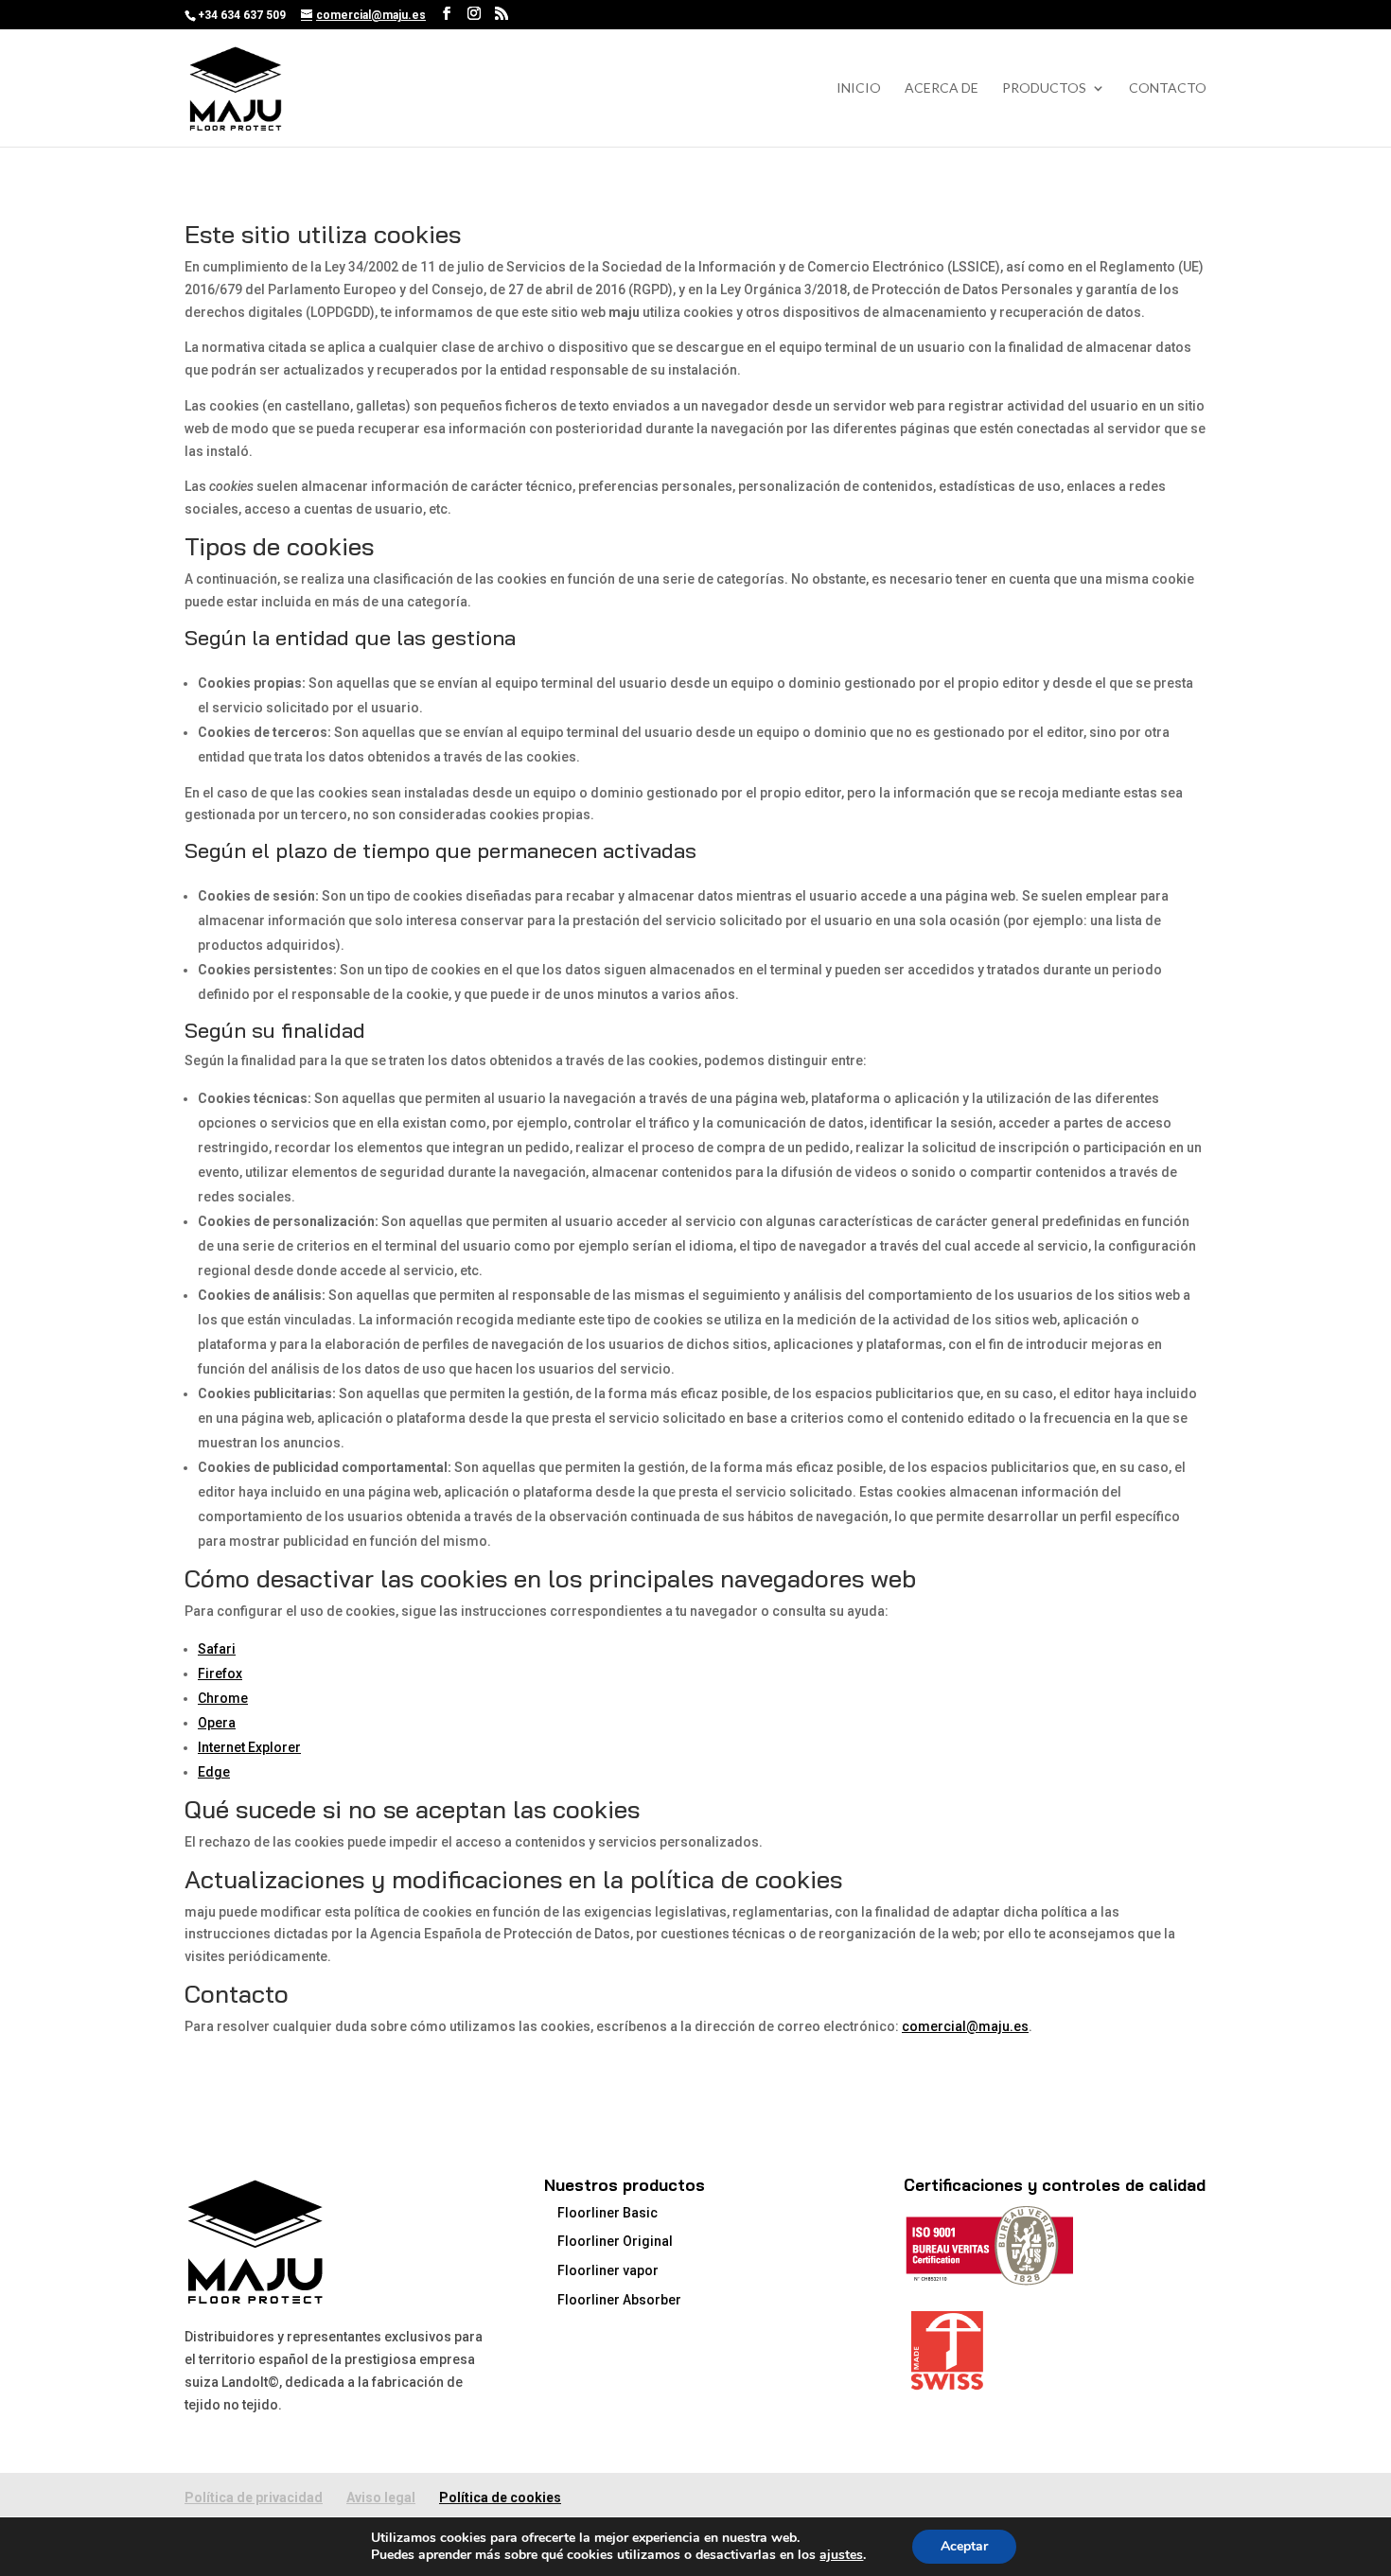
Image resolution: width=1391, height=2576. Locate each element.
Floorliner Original (615, 2241)
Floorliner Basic (607, 2213)
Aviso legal (381, 2497)
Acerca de (942, 88)
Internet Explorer (249, 1747)
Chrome (223, 1698)
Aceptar (964, 2546)
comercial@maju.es (965, 2026)
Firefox (220, 1674)
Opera (217, 1723)
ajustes (841, 2555)
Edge (214, 1772)
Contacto (1168, 88)
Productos (1044, 88)
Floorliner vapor (608, 2270)
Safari (217, 1649)
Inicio (859, 88)
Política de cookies (500, 2497)
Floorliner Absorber (619, 2300)
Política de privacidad (254, 2497)
